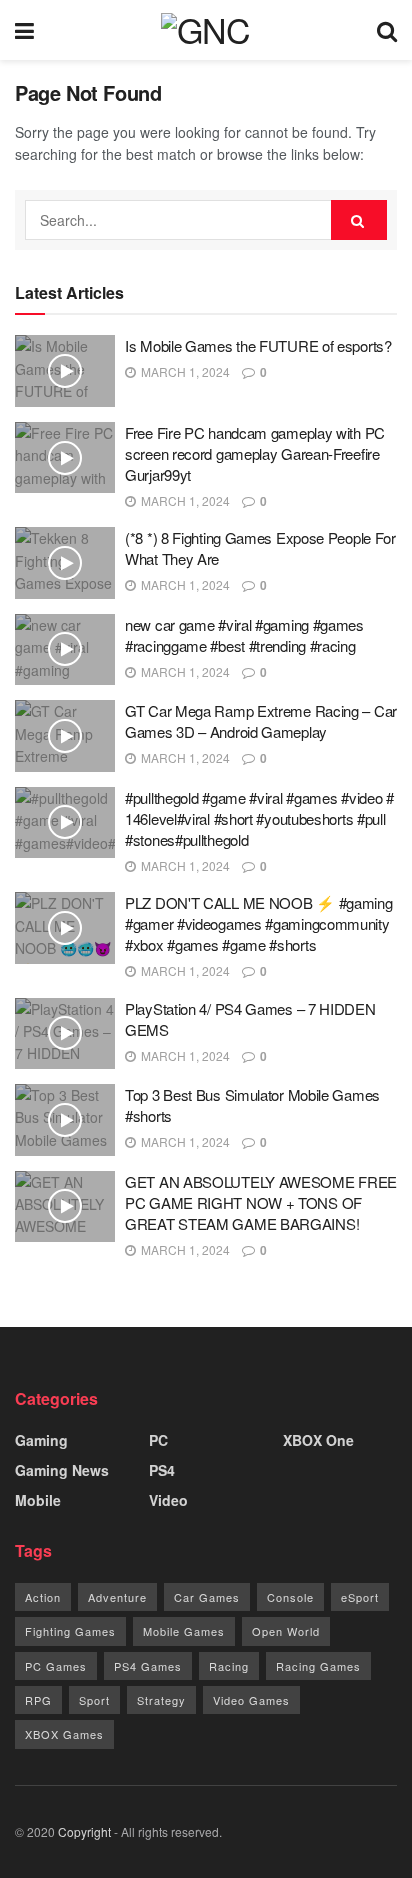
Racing (229, 1666)
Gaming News (62, 1470)
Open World (286, 1631)
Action (43, 1597)
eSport (360, 1597)
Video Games (251, 1700)
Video (168, 1500)
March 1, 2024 (184, 371)
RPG (38, 1700)
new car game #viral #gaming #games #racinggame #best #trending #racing (244, 635)
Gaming (41, 1440)
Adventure (117, 1597)
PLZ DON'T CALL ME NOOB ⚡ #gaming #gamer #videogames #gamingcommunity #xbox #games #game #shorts (258, 923)
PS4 (162, 1470)
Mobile (38, 1500)
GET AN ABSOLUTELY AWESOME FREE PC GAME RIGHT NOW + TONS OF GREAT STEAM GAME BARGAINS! (261, 1202)
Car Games (207, 1597)
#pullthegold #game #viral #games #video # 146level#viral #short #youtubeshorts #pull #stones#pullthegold (259, 818)
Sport (94, 1700)
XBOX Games (64, 1734)
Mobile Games (184, 1631)
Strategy (161, 1700)
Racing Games (318, 1666)
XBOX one (318, 1440)
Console (290, 1597)
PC (158, 1440)
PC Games (56, 1666)
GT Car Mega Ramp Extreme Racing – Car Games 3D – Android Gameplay (261, 721)
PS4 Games (148, 1666)
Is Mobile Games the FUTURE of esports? (258, 345)
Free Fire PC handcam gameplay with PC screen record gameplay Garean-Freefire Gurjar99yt (255, 453)
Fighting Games (70, 1631)
